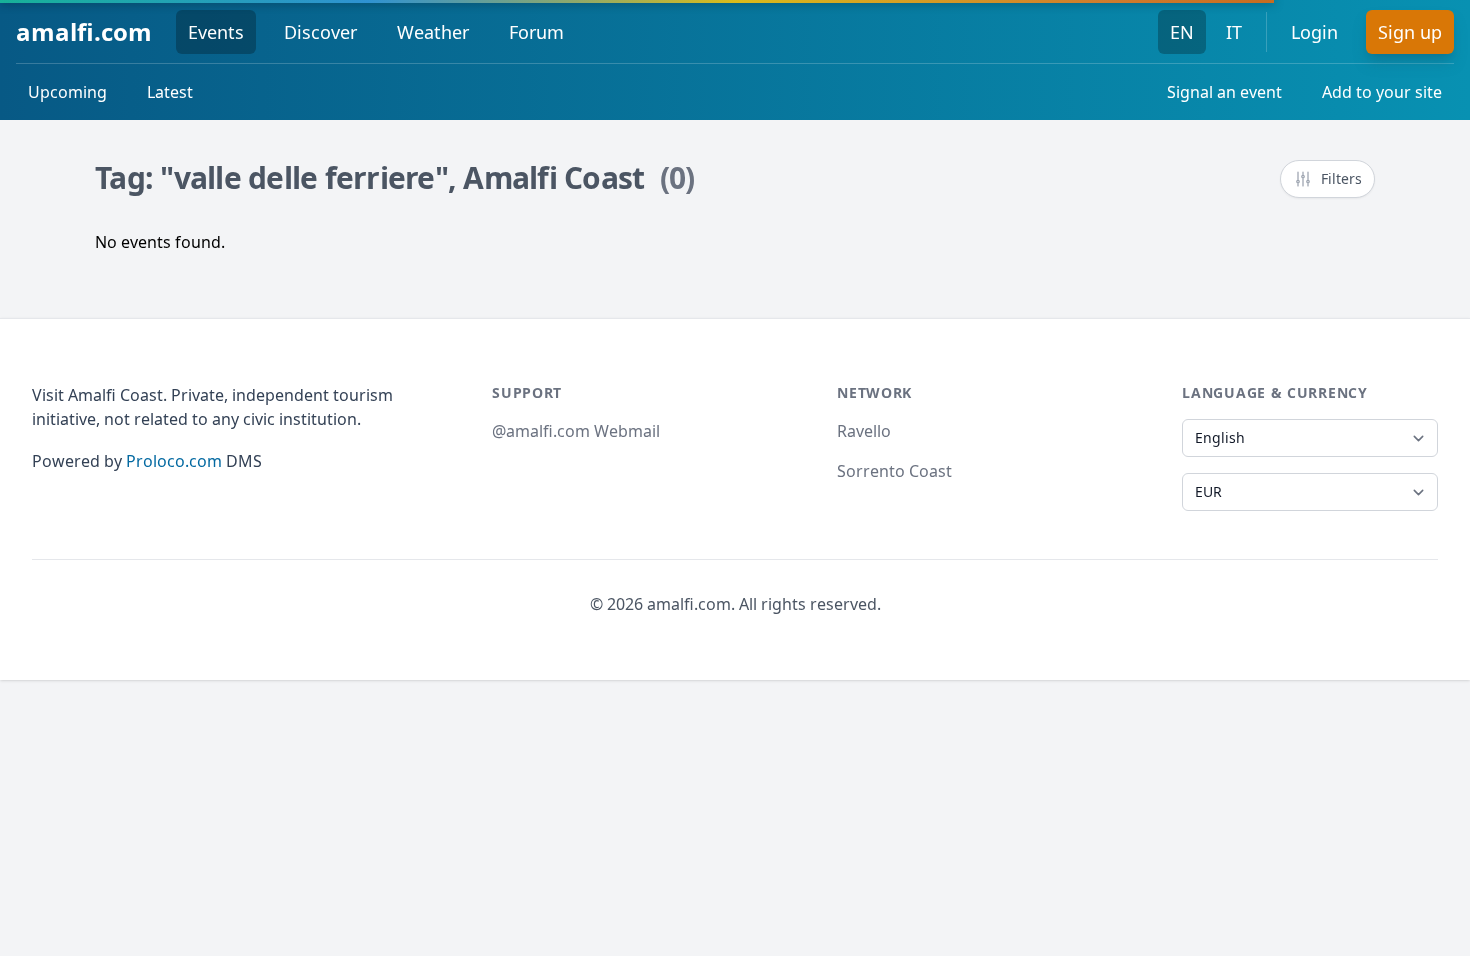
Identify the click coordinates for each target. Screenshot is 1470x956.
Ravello (864, 431)
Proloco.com (174, 461)
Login (1314, 32)
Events (216, 32)
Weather (433, 32)
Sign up (1410, 32)
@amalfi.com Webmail (576, 431)
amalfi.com (84, 31)
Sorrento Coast (894, 471)
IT (1234, 32)
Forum (536, 32)
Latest (170, 92)
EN (1182, 32)
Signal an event (1224, 92)
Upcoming (67, 92)
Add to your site (1382, 92)
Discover (320, 32)
